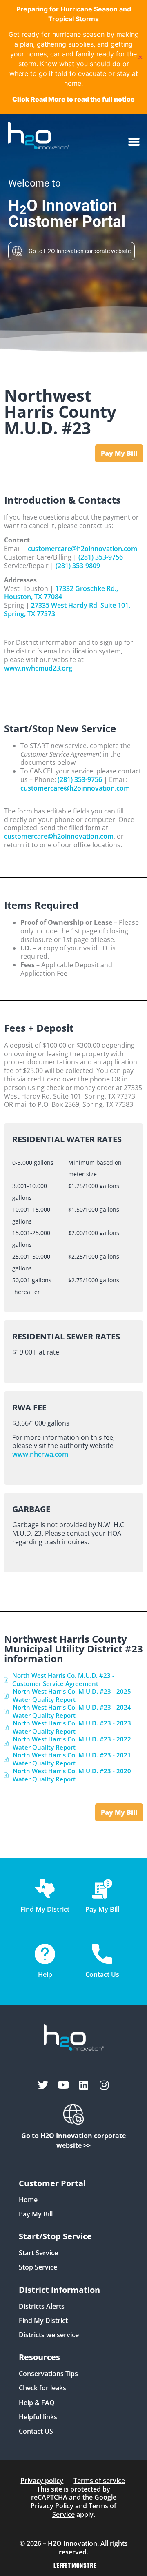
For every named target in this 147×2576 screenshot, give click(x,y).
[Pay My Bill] (102, 1889)
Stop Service (38, 2267)
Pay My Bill (36, 2214)
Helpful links (38, 2417)
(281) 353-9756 (101, 557)
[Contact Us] (102, 1954)
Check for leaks (42, 2388)
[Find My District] (45, 1889)
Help (45, 1974)
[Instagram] (104, 2085)
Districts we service (49, 2335)
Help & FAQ (37, 2403)
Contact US (36, 2431)
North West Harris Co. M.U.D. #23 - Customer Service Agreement (63, 1679)
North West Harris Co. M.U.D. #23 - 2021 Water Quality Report (72, 1759)
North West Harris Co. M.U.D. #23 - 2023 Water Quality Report (72, 1727)
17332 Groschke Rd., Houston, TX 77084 (61, 593)
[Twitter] (43, 2085)
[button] (134, 142)
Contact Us (102, 1974)
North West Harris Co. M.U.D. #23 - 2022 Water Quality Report (72, 1743)
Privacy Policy (52, 2506)
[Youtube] (63, 2085)
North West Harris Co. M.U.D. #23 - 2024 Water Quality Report (72, 1711)
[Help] (45, 1954)
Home (28, 2200)
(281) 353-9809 (78, 566)
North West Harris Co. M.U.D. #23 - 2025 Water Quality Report (72, 1695)
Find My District (43, 2321)
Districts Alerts (42, 2306)
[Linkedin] (84, 2085)
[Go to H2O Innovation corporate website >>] (73, 2114)
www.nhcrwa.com (40, 1454)
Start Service (38, 2253)
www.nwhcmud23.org (38, 668)
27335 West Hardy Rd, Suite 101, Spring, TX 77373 (67, 610)
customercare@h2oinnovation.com (82, 549)
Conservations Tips (48, 2374)
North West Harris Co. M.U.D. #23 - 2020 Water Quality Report (72, 1775)
